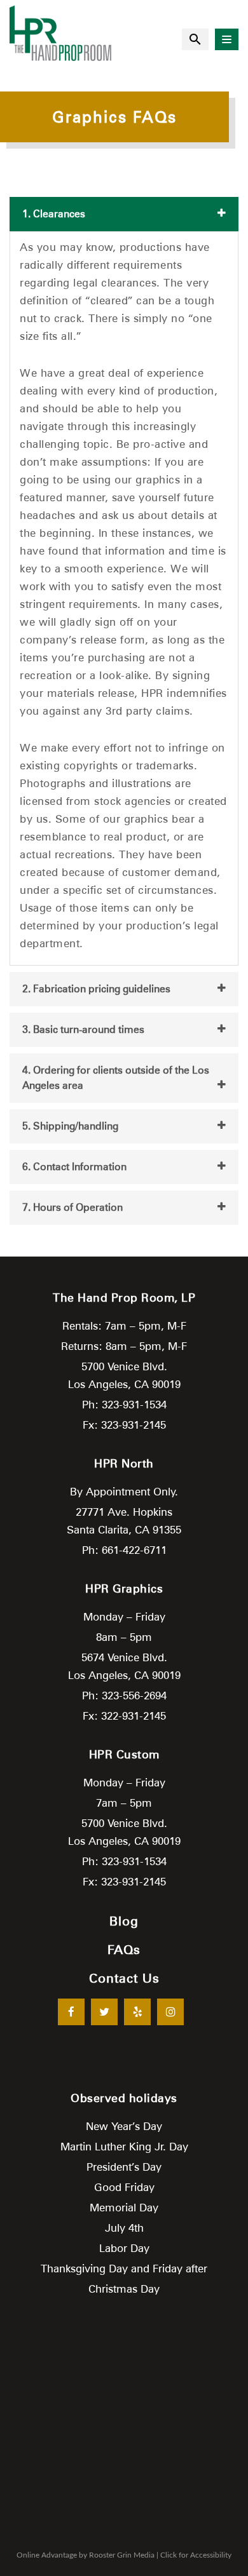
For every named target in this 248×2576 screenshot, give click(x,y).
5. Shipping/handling (70, 1126)
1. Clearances (54, 214)
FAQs (124, 1950)
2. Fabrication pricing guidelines (96, 989)
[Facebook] (71, 2012)
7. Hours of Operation (72, 1207)
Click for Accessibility (196, 2555)
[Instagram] (170, 2012)
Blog (124, 1921)
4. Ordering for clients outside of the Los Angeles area (116, 1078)
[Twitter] (104, 2012)
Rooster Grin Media (122, 2555)
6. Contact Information (74, 1167)
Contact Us (124, 1978)
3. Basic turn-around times (83, 1029)
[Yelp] (137, 2012)
